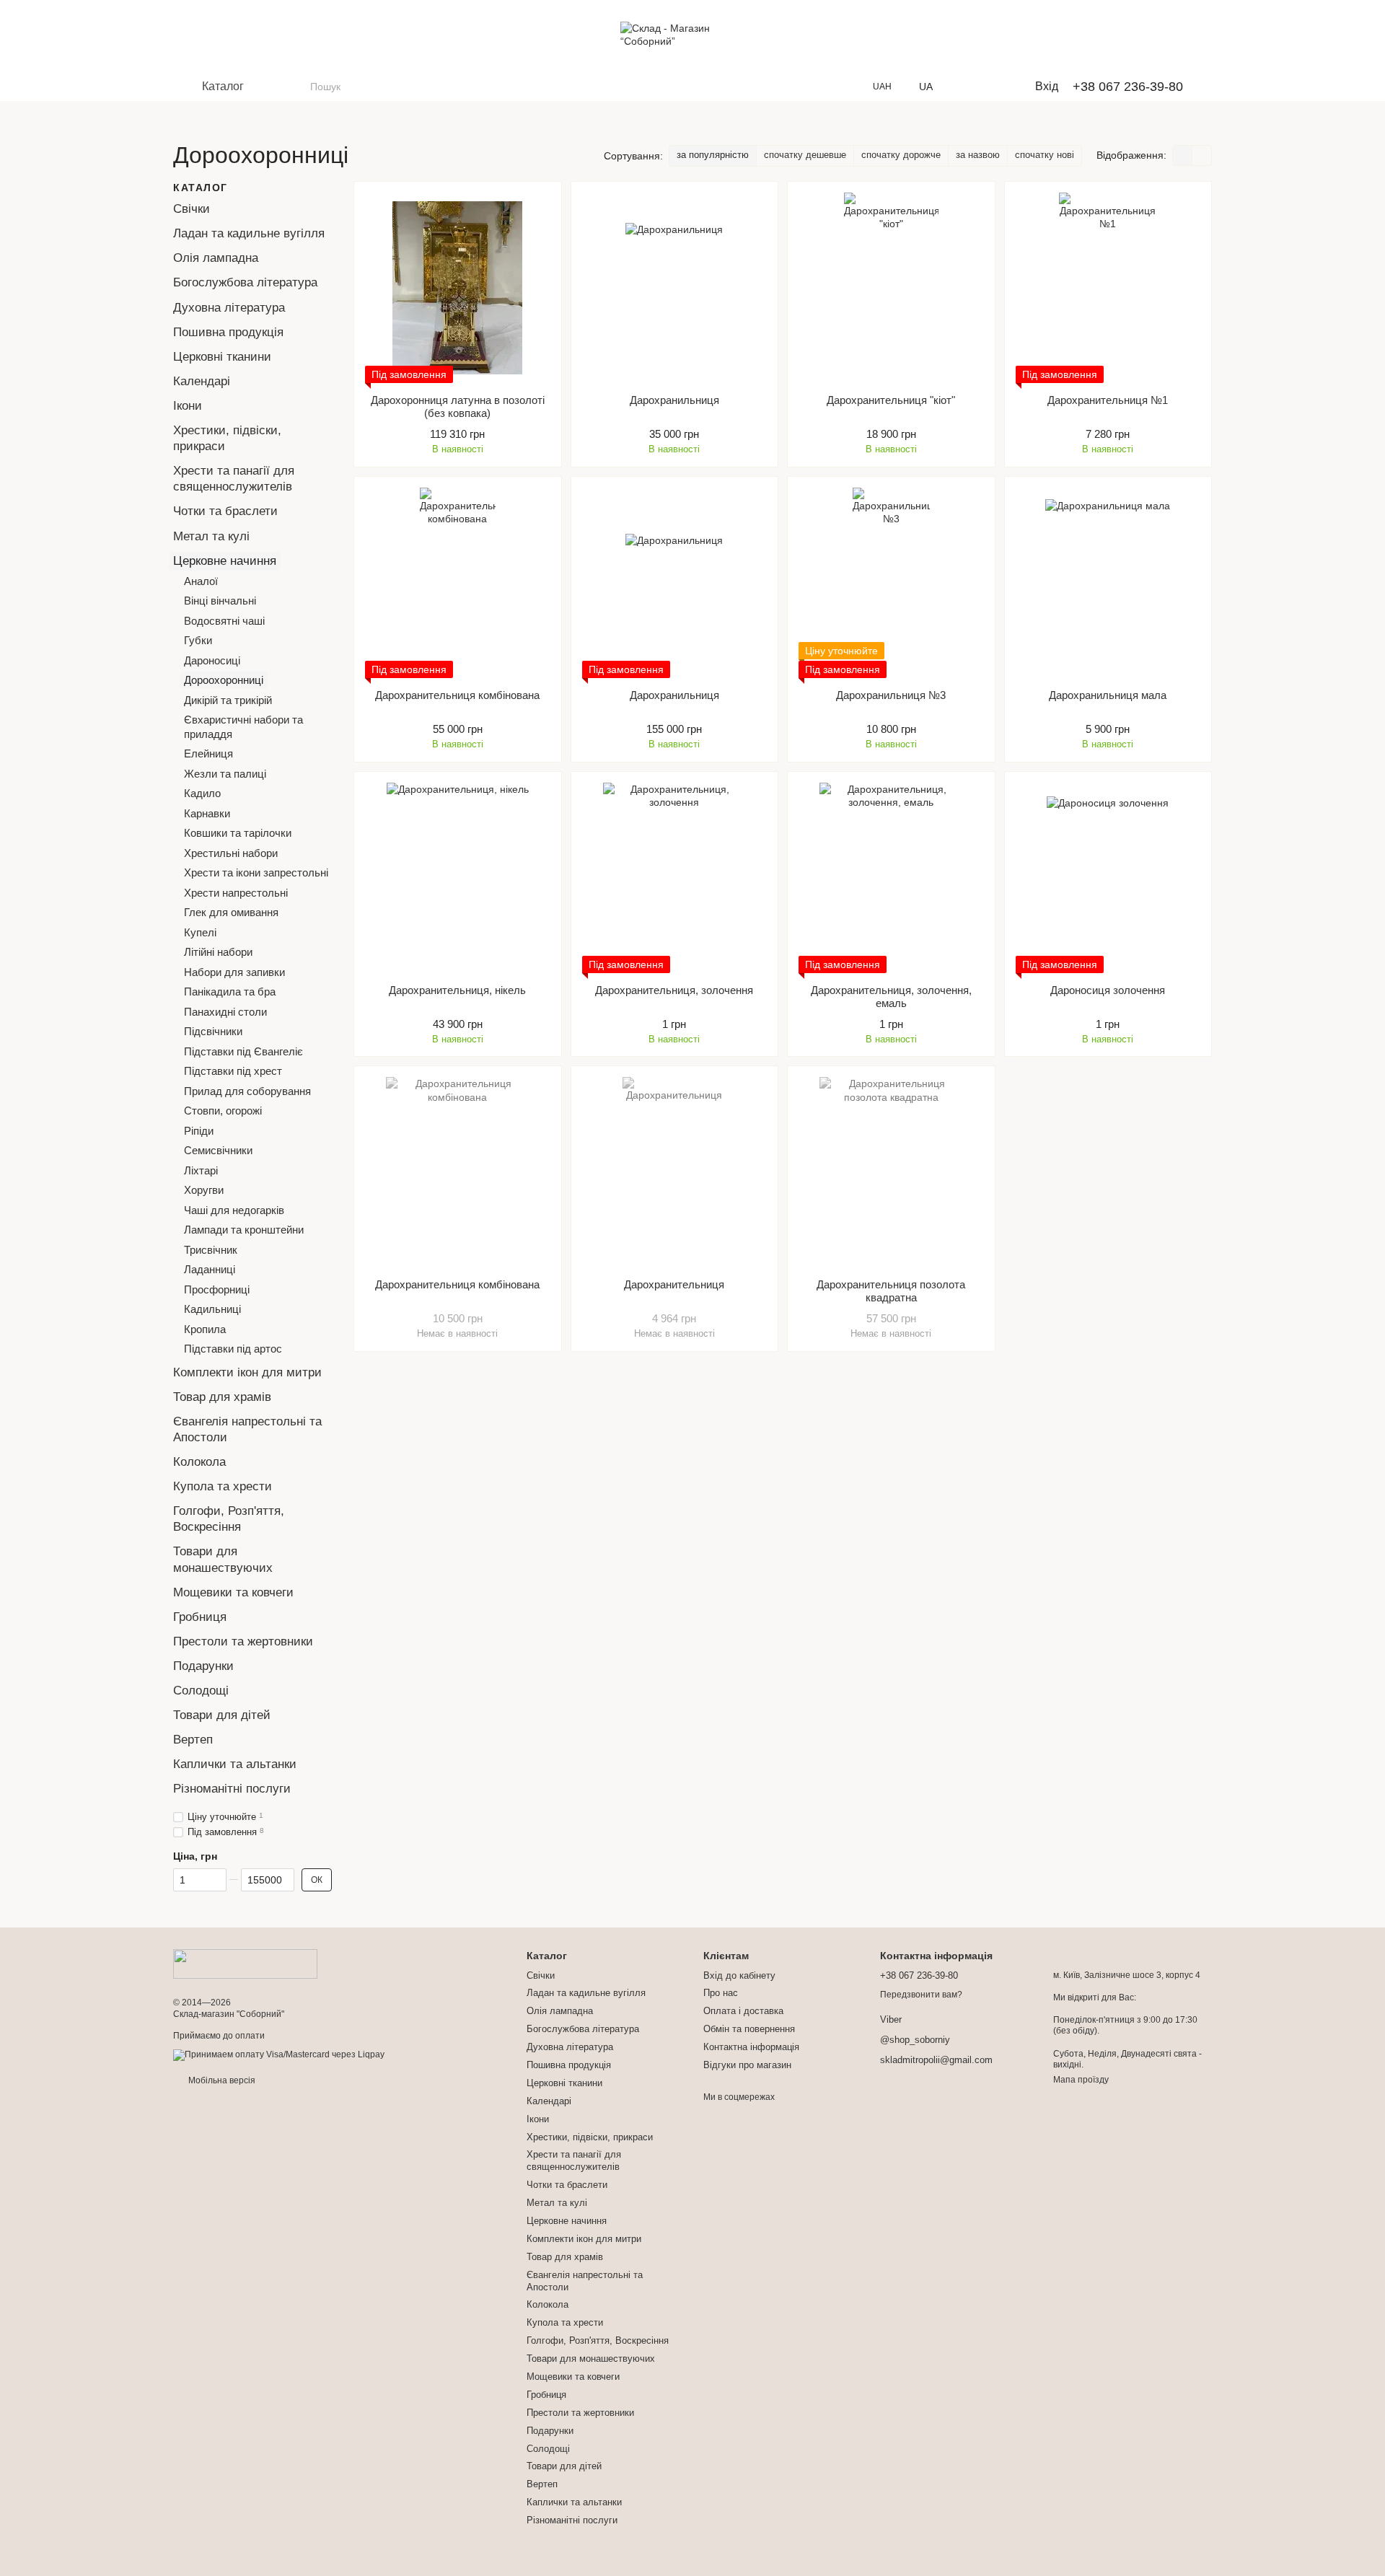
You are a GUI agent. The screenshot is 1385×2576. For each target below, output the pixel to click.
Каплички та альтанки (235, 1764)
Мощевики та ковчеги (233, 1592)
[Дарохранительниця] (675, 1172)
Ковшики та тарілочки (238, 833)
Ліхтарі (201, 1170)
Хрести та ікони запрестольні (256, 872)
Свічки (192, 209)
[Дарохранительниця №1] (1108, 288)
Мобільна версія (221, 2080)
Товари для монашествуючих (591, 2359)
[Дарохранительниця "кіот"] (891, 288)
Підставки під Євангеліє (243, 1051)
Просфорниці (217, 1289)
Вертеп (193, 1740)
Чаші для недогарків (234, 1209)
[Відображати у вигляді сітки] (1183, 155)
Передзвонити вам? (921, 1995)
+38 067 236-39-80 (1128, 87)
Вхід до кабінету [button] (739, 1975)
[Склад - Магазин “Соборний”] (245, 1964)
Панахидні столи (225, 1011)
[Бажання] (967, 87)
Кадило (202, 793)
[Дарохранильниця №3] (891, 583)
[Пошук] (299, 87)
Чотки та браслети (225, 511)
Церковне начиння (225, 560)
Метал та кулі (211, 536)
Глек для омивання (231, 912)
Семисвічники (218, 1150)
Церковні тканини (222, 357)
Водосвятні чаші (224, 620)
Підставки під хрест (233, 1071)
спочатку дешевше (805, 155)
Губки (198, 640)
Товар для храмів (222, 1397)
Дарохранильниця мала (1108, 695)
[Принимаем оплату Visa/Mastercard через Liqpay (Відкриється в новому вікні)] (279, 2054)
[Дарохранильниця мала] (1108, 583)
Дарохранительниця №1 (1108, 400)
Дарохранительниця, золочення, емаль (891, 997)
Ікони (188, 406)
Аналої (201, 580)
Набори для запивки (234, 971)
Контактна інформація (751, 2047)
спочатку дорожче (901, 155)
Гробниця (200, 1617)
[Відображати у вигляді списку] (1202, 155)
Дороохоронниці (224, 680)
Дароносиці (212, 660)
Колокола (199, 1462)
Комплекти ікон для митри (247, 1372)
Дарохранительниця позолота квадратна (891, 1291)
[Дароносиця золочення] (1108, 878)
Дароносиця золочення (1108, 990)
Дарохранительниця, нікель (457, 990)
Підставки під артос (233, 1349)
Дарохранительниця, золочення (674, 990)
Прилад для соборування (247, 1090)
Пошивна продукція (228, 331)
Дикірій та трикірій (228, 699)
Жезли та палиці (225, 773)
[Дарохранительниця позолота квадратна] (891, 1172)
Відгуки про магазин (747, 2065)
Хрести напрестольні (236, 892)
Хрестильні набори (231, 852)
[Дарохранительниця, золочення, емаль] (891, 878)
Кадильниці (212, 1309)
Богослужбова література (245, 282)
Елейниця (208, 753)
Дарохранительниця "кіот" (891, 400)
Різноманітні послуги (232, 1789)
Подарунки (203, 1666)
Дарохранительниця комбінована (457, 695)
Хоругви (204, 1190)
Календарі (202, 381)
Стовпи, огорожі (223, 1111)
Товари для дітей (222, 1715)
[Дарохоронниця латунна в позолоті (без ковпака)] (458, 288)
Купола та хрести (223, 1486)
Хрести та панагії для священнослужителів (574, 2160)
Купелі (200, 932)
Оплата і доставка (743, 2011)
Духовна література (229, 307)
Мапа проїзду (1081, 2080)
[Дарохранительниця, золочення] (675, 878)
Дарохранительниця (674, 1284)
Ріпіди (199, 1130)
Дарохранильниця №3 (891, 695)
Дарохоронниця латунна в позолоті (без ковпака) (458, 406)
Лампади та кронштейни (244, 1230)
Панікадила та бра (230, 992)
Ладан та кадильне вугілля (249, 233)
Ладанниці (210, 1269)
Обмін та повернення (749, 2029)
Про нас (721, 1993)
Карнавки (207, 813)
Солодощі (201, 1691)
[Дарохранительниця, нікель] (458, 878)
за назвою (978, 155)
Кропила (205, 1328)
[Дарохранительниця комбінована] (458, 583)
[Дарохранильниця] (675, 288)
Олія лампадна (216, 258)
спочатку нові (1045, 155)
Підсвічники (213, 1031)
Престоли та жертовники (243, 1641)
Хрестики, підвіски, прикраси (590, 2137)
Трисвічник (211, 1249)
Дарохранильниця (674, 400)
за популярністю (713, 155)
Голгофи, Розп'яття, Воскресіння (598, 2340)
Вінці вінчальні (220, 601)
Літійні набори (218, 952)
